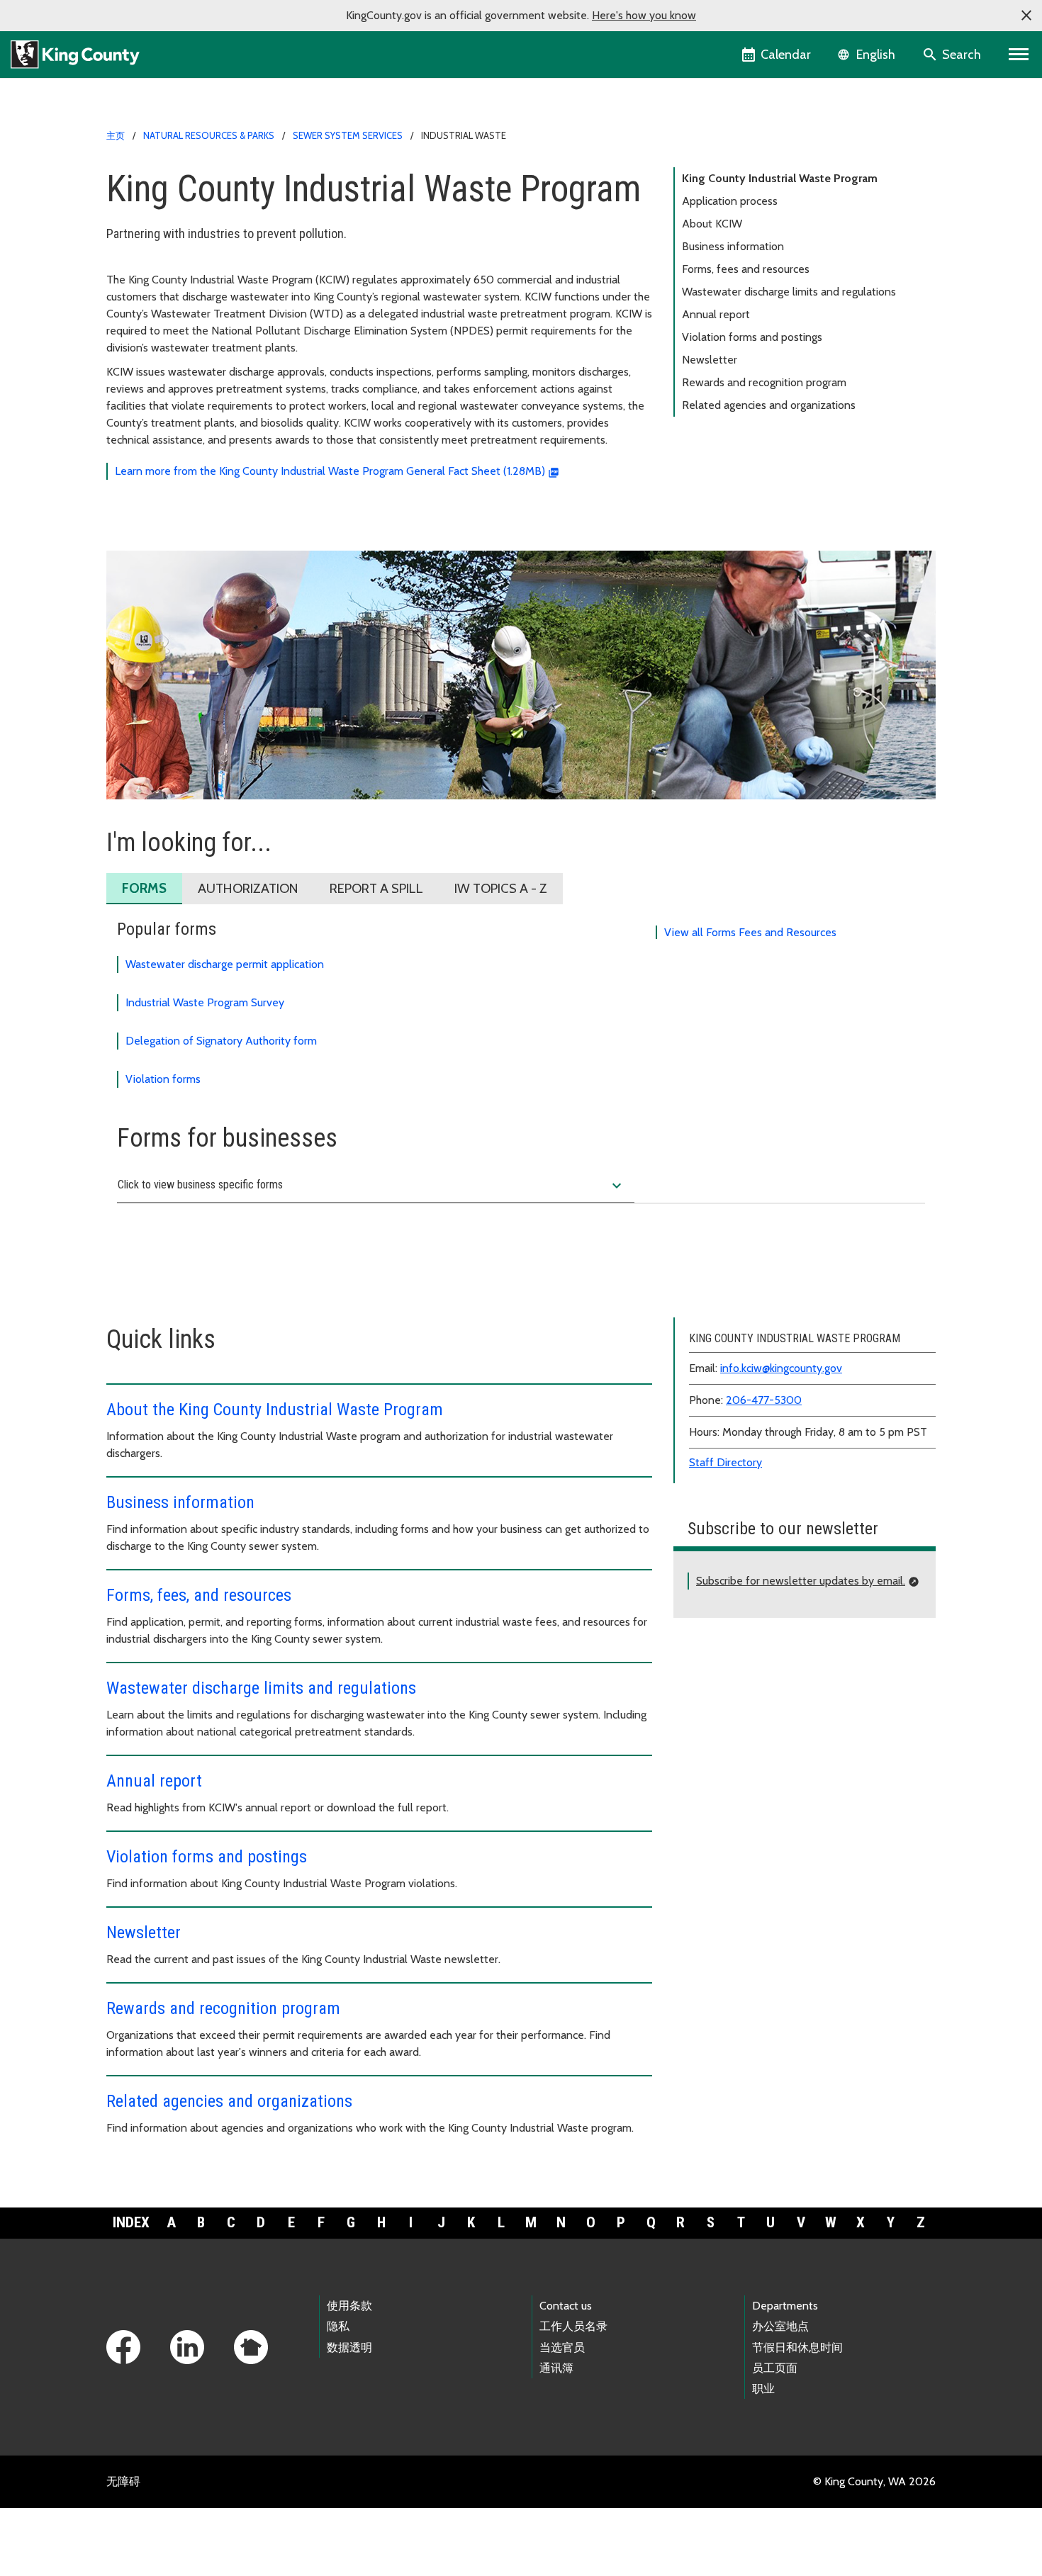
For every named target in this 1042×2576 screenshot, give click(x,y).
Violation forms (163, 1079)
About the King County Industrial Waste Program (275, 1410)
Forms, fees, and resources (199, 1595)
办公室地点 (780, 2326)
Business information (733, 246)
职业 (763, 2389)
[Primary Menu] (1019, 55)
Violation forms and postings (752, 337)
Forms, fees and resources (746, 269)
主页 (116, 135)
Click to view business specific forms (371, 1186)
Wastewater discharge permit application (225, 964)
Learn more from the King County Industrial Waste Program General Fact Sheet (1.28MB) (330, 471)
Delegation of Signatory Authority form (221, 1041)
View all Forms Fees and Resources (750, 932)
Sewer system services (348, 135)
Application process (730, 201)
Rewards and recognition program (764, 382)
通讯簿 (556, 2368)
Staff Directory (726, 1462)
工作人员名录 (573, 2326)
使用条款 (349, 2306)
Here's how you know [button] (644, 15)
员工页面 (775, 2368)
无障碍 (123, 2481)
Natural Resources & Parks (209, 135)
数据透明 (349, 2347)
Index (131, 2222)
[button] (1026, 16)
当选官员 (562, 2347)
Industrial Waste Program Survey (205, 1002)
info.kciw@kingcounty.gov (781, 1368)
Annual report (716, 314)
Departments (785, 2306)
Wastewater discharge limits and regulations (789, 292)
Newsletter (710, 360)
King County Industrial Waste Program (780, 178)
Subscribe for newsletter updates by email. (801, 1581)
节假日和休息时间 (797, 2347)
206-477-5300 (764, 1400)
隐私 (338, 2326)
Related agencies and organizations (769, 405)
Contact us (566, 2306)
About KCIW (712, 224)
